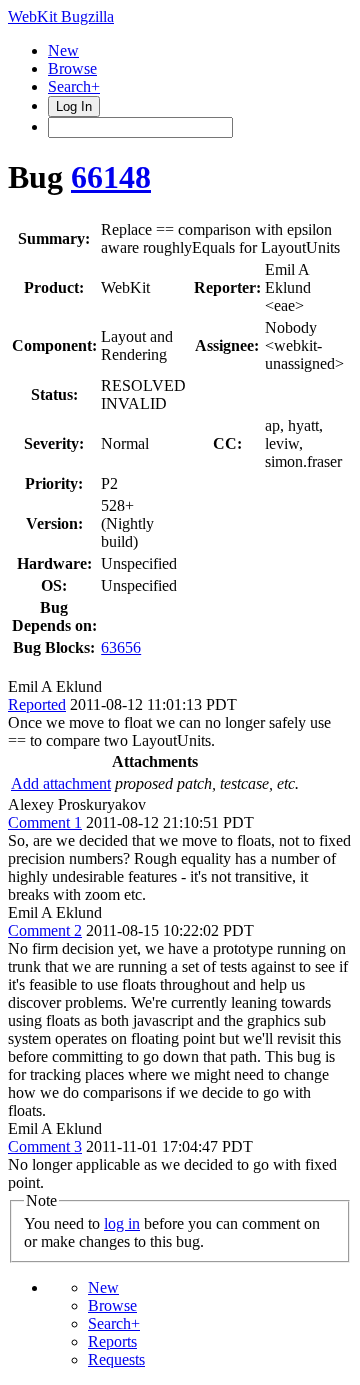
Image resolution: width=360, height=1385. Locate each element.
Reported (37, 704)
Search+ (74, 86)
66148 (111, 177)
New (63, 50)
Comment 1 (45, 822)
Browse (72, 68)
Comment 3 (45, 1146)
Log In (74, 106)
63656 (121, 647)
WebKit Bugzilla (61, 16)
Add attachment (61, 783)
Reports (112, 1341)
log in (122, 1223)
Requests (116, 1359)
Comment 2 (45, 930)
